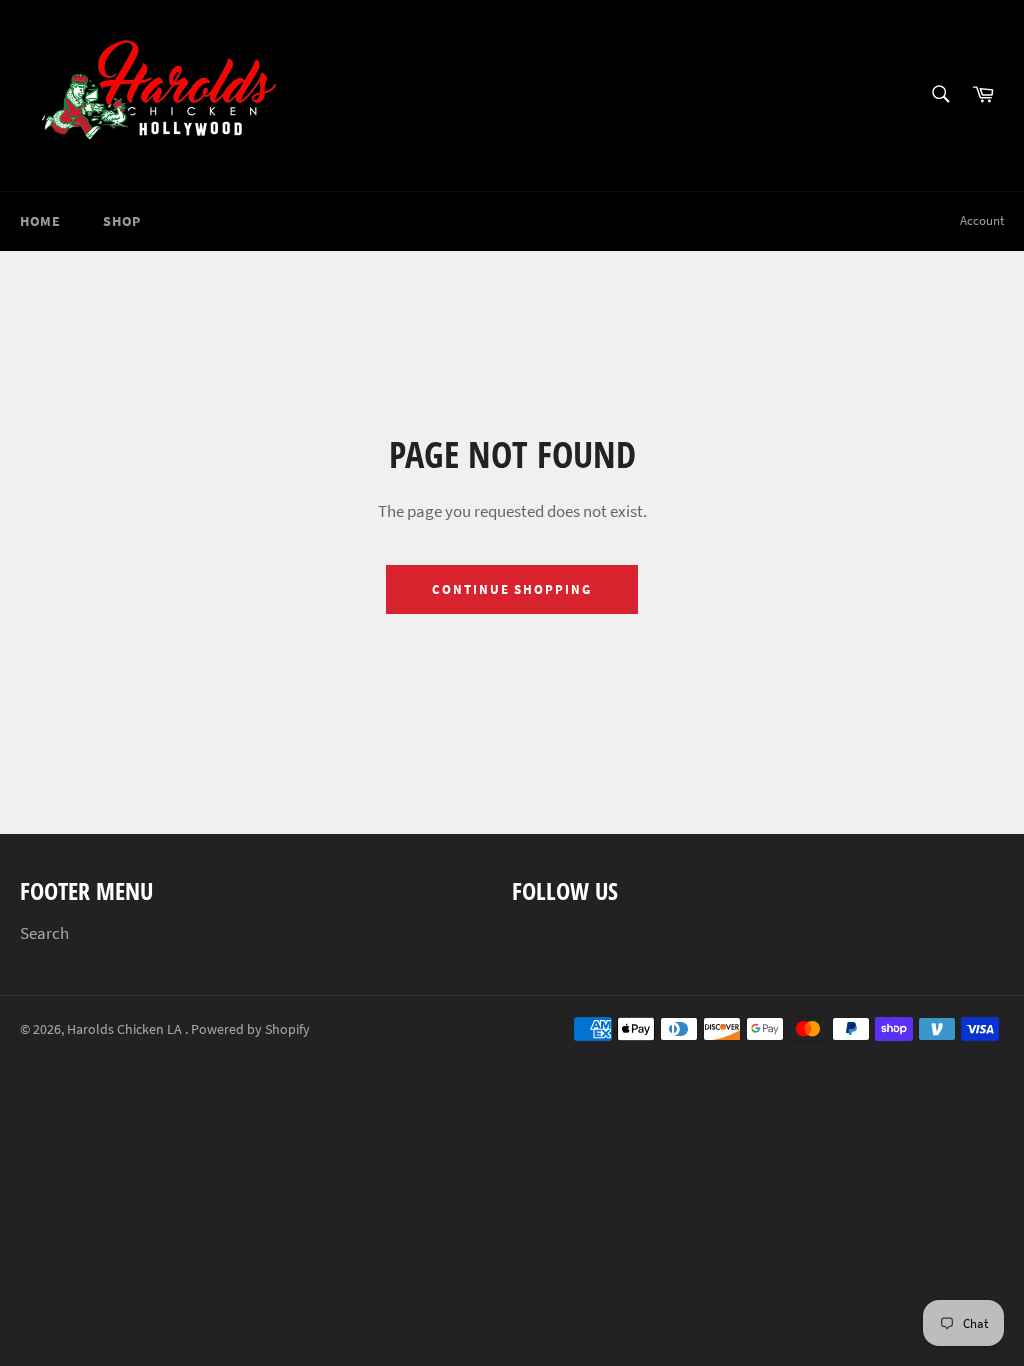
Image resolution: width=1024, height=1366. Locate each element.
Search (44, 933)
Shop (121, 221)
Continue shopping (512, 589)
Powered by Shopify (250, 1029)
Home (40, 221)
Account (982, 220)
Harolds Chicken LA (126, 1029)
